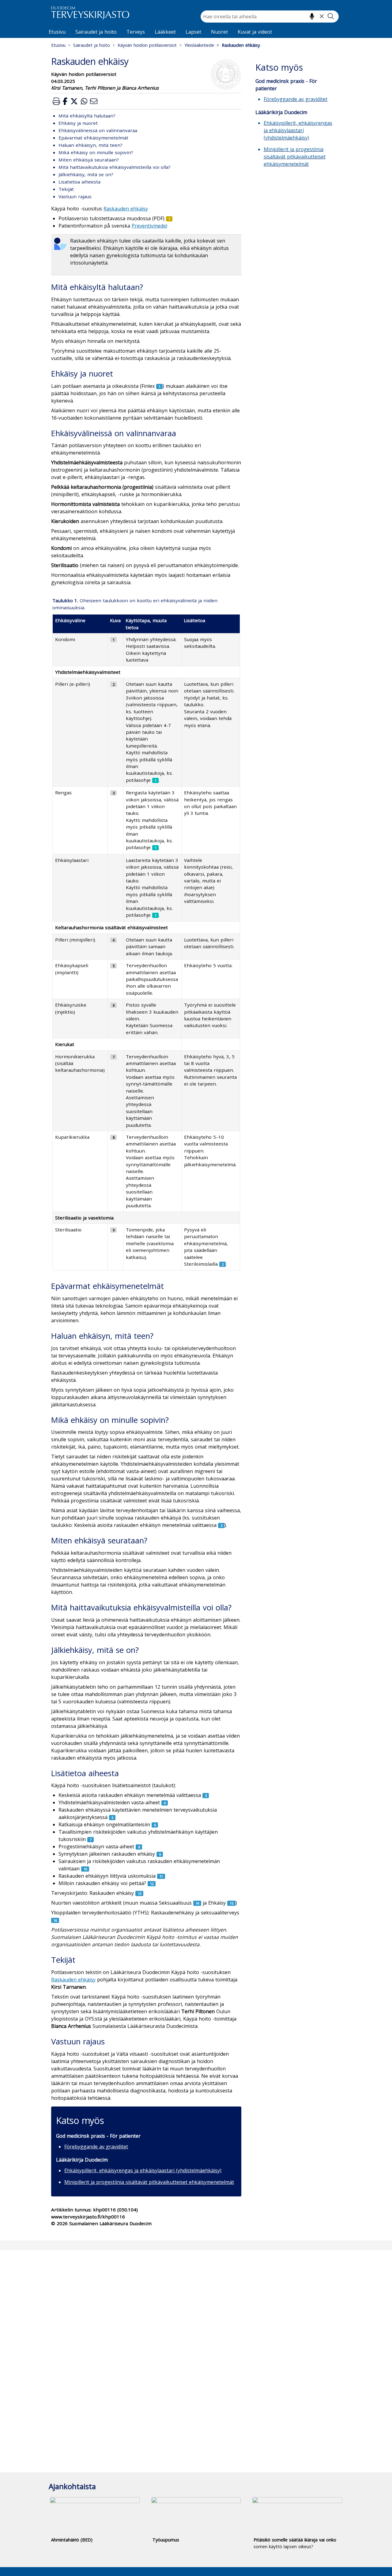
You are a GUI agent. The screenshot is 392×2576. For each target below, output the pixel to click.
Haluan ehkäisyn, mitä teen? (90, 145)
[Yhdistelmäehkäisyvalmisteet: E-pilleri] (113, 684)
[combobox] (270, 17)
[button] (56, 101)
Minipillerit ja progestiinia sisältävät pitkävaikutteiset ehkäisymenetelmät (149, 2182)
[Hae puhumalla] (312, 16)
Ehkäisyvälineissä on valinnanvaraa (98, 130)
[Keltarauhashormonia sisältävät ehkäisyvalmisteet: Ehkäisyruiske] (113, 1005)
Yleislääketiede (199, 45)
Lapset (193, 32)
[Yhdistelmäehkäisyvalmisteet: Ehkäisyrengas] (113, 792)
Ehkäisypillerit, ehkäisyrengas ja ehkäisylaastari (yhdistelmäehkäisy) (143, 2170)
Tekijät (66, 189)
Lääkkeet (165, 32)
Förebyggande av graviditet (96, 2147)
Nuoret (219, 32)
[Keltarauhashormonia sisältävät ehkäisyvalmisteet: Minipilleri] (113, 940)
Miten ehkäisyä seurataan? (89, 160)
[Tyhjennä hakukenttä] (322, 16)
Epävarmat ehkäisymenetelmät (93, 138)
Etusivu (57, 32)
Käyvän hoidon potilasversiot (147, 45)
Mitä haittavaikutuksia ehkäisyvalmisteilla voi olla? (115, 167)
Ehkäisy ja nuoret (78, 123)
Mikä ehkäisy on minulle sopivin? (96, 152)
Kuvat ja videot (255, 32)
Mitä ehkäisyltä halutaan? (87, 116)
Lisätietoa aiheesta (79, 182)
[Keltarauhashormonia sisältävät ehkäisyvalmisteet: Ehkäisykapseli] (113, 965)
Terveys (136, 32)
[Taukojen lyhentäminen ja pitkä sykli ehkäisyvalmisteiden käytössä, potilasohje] (155, 780)
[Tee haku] (331, 16)
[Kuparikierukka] (113, 1137)
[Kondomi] (113, 639)
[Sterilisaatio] (113, 1230)
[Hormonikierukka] (113, 1056)
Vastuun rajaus (75, 196)
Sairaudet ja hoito (96, 32)
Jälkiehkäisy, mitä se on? (86, 174)
